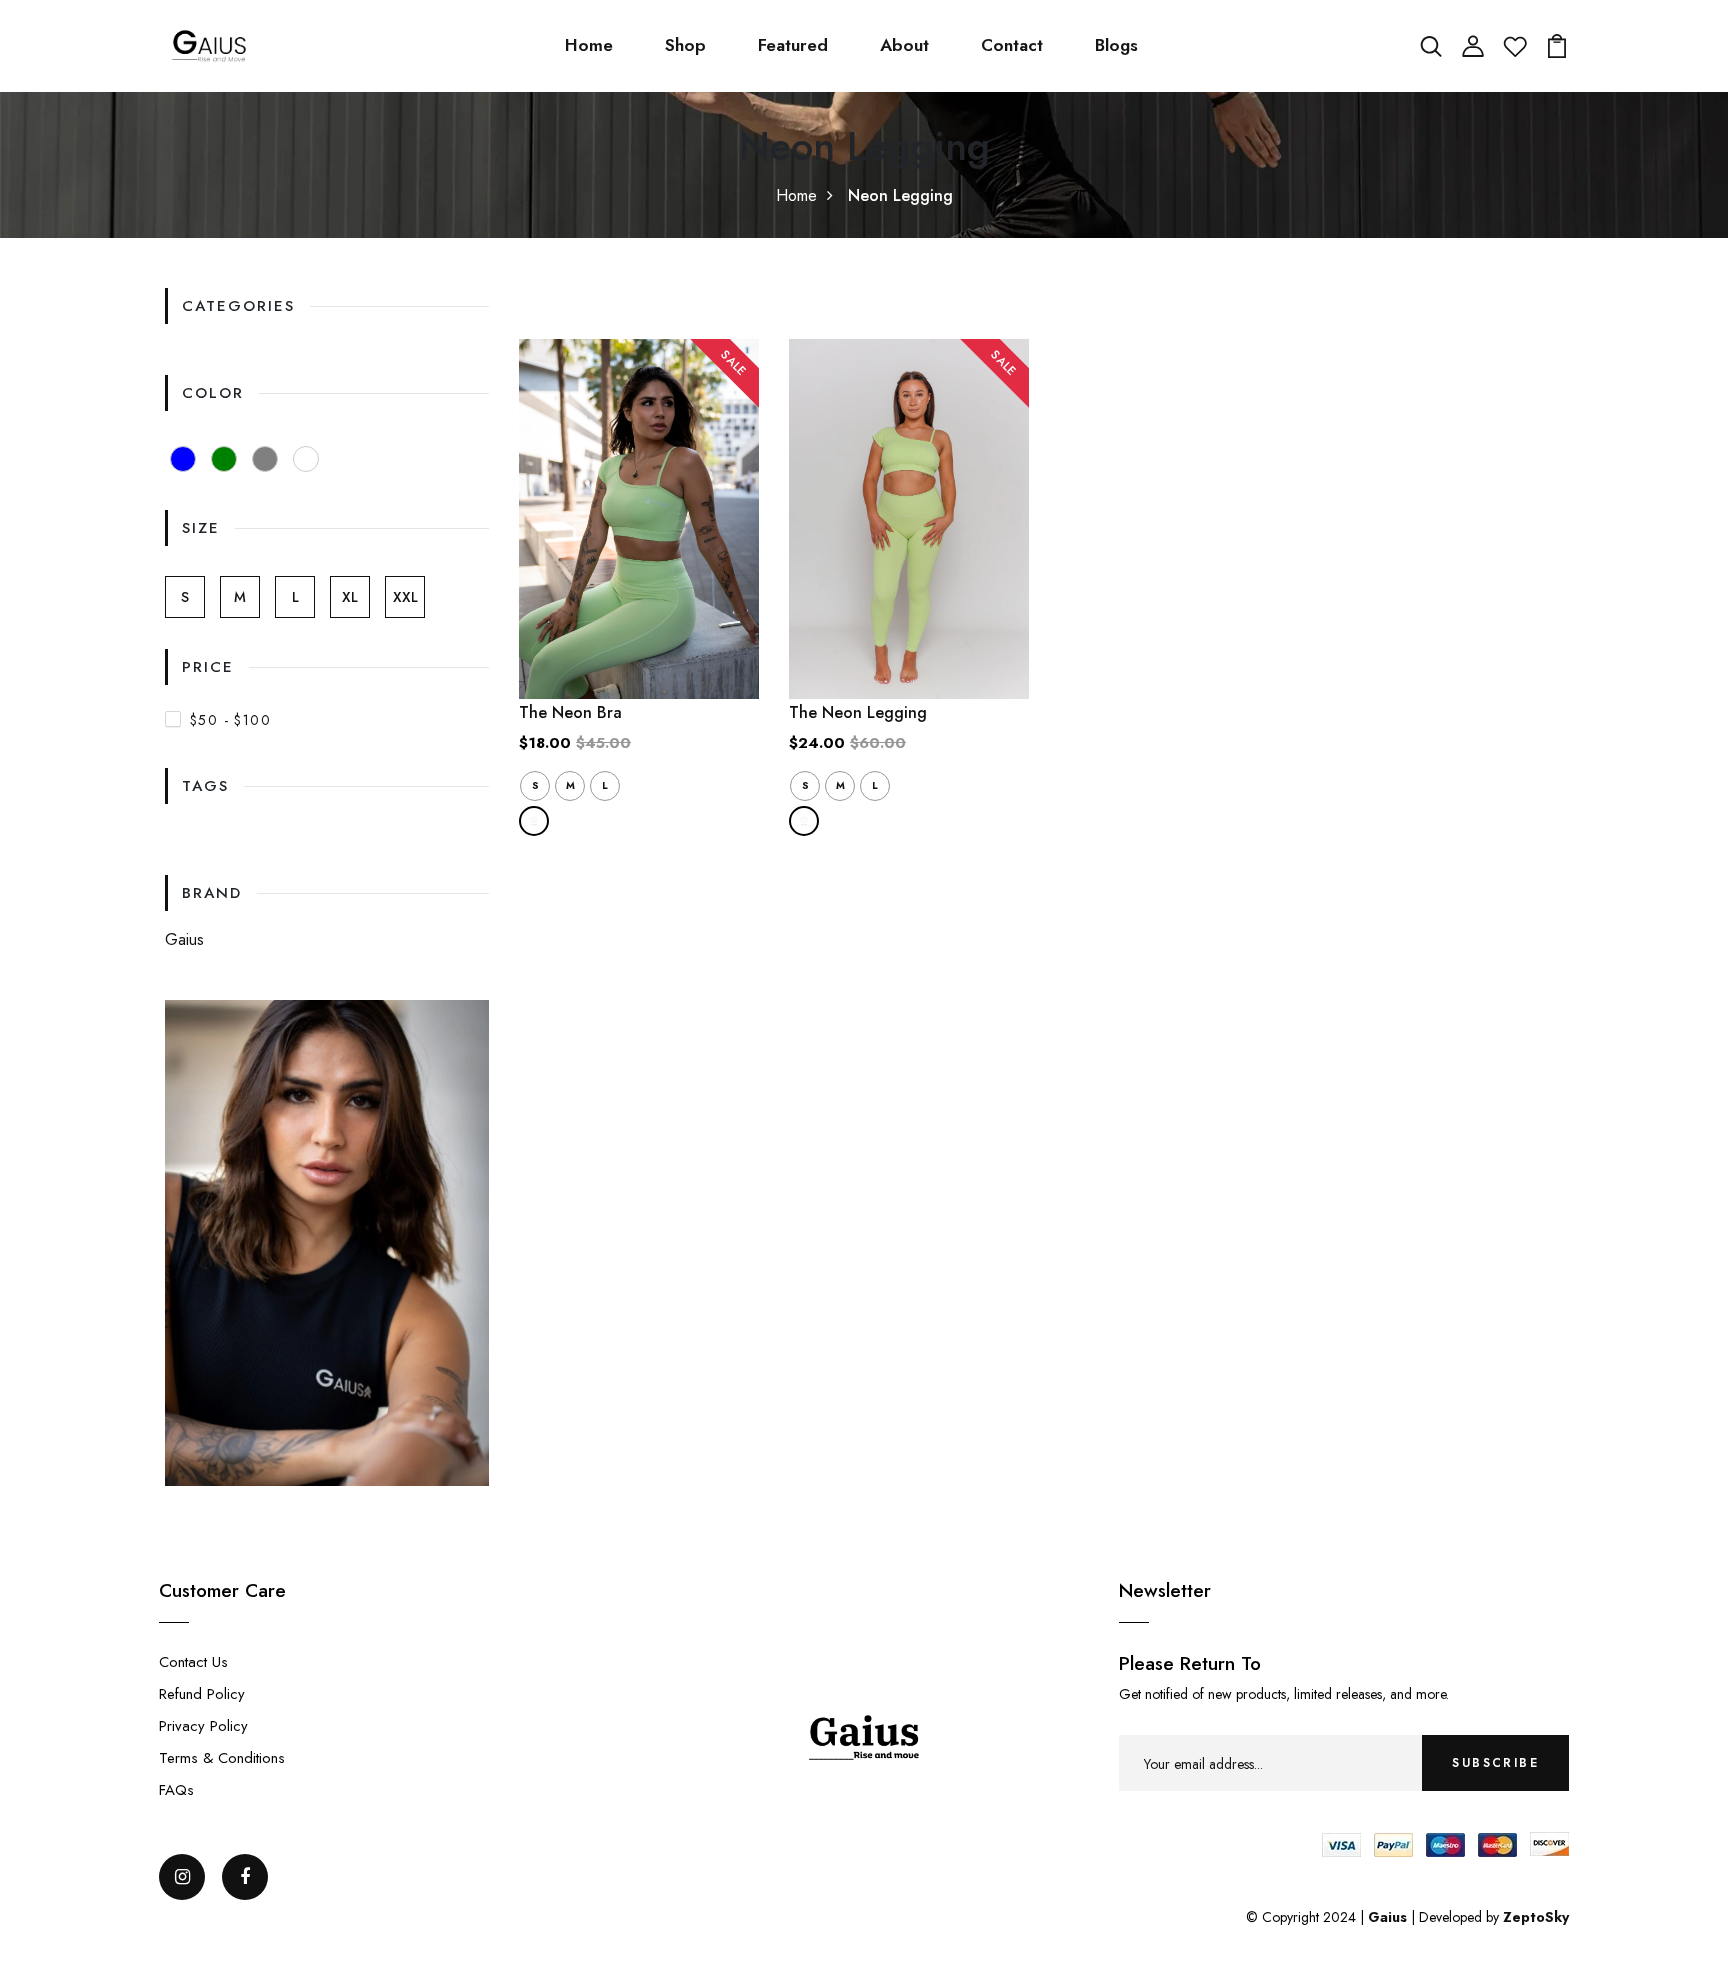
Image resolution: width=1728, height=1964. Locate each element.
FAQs (176, 1790)
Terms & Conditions (222, 1758)
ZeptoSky (1536, 1917)
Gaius (184, 939)
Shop (685, 45)
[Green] (224, 459)
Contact (1012, 45)
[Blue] (183, 459)
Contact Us (193, 1662)
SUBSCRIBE (1495, 1763)
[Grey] (265, 459)
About (904, 45)
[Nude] (306, 459)
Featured (793, 45)
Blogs (1116, 45)
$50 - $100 (230, 720)
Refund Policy (202, 1694)
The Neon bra (570, 712)
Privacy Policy (203, 1726)
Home (589, 45)
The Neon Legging (858, 712)
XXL (405, 597)
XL (350, 597)
